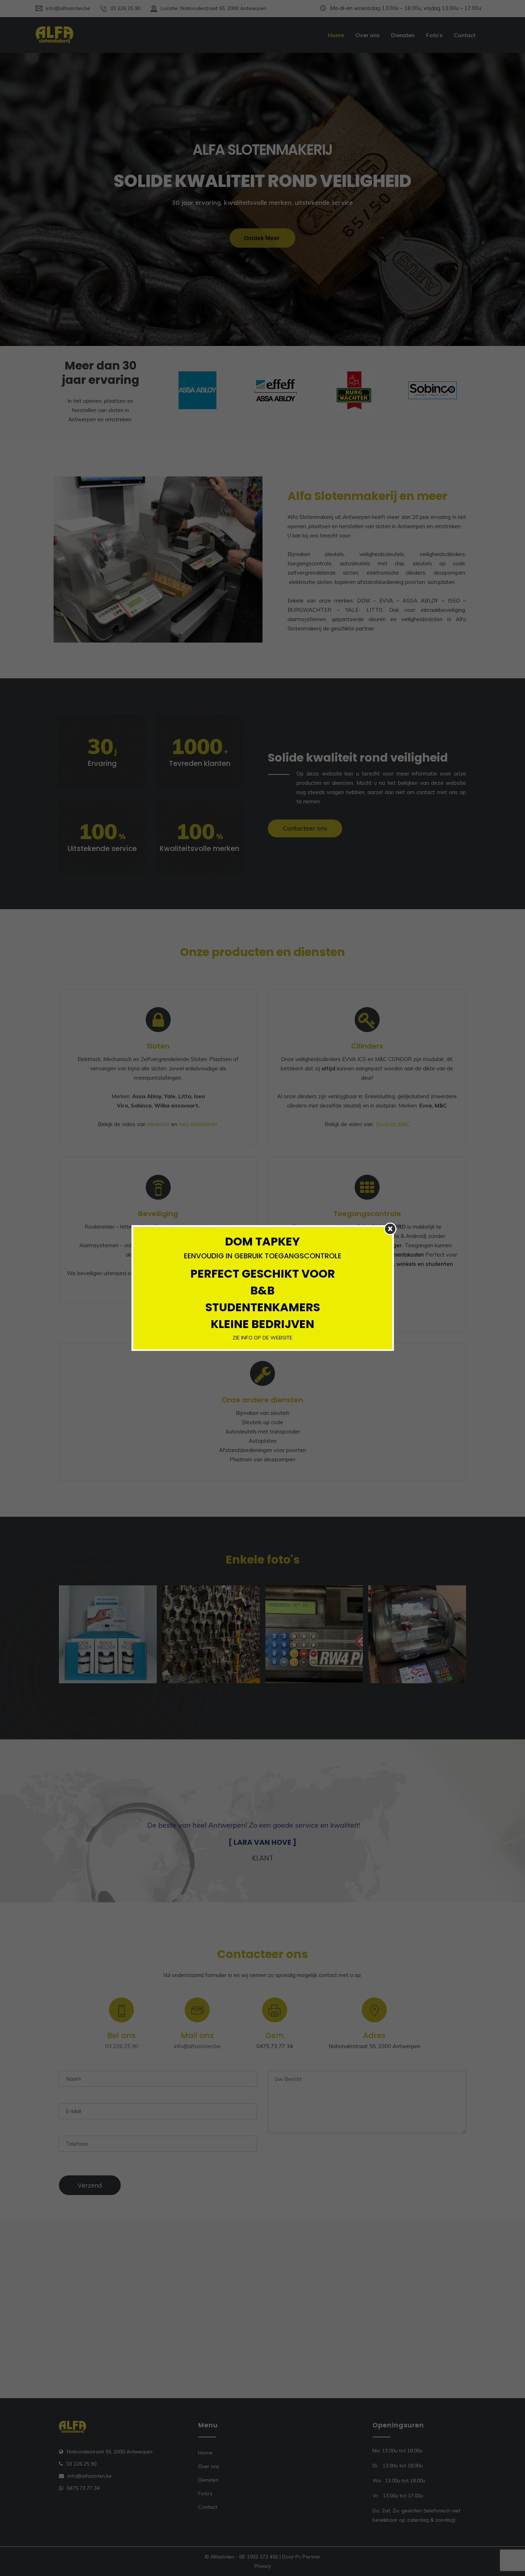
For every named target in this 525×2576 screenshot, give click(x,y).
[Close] (390, 1229)
